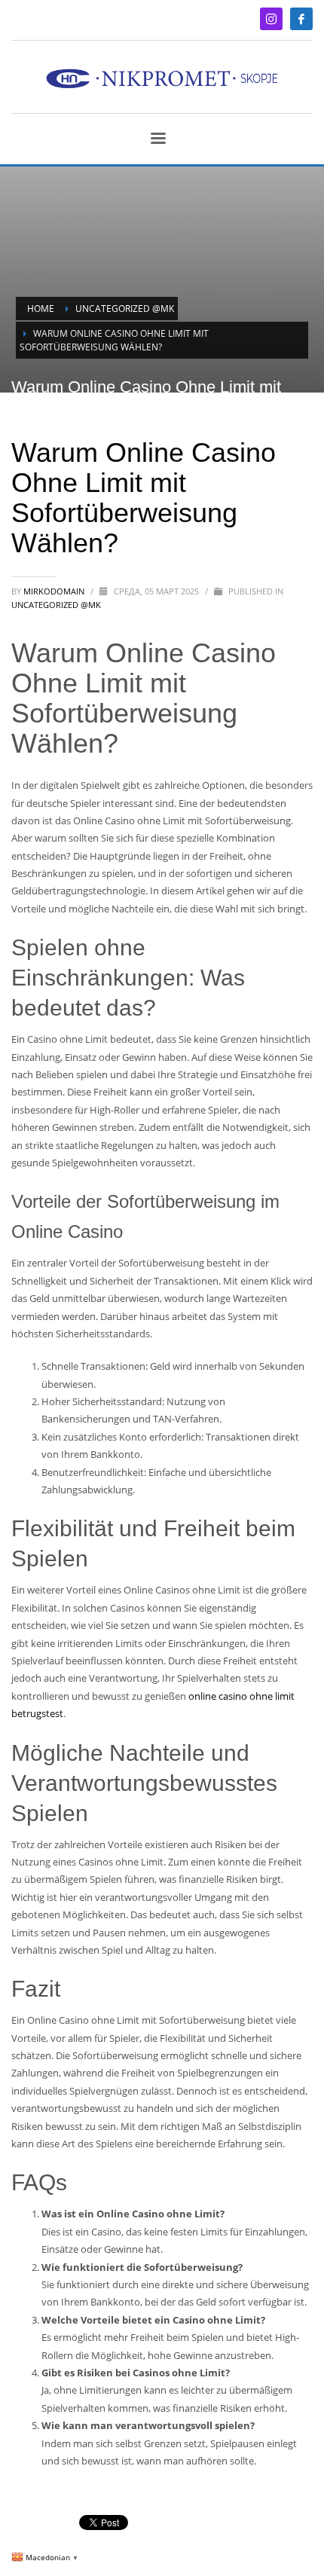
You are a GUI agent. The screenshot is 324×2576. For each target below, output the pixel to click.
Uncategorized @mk (56, 605)
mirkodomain (55, 591)
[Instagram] (271, 19)
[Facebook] (301, 19)
